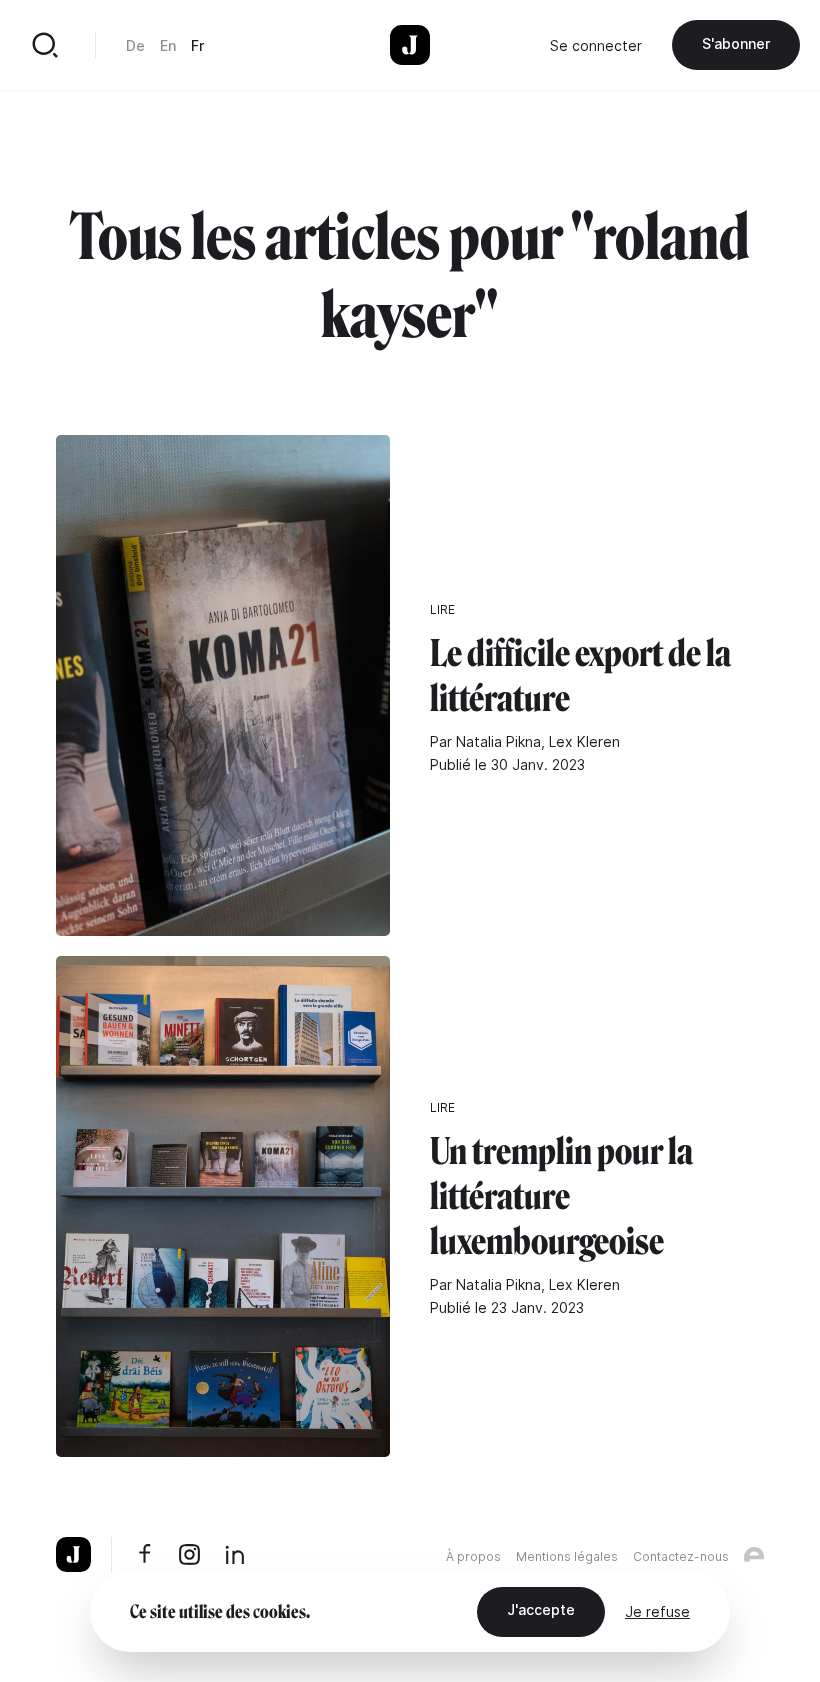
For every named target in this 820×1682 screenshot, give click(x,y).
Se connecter (596, 45)
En (168, 45)
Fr (197, 45)
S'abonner (736, 43)
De (135, 45)
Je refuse (657, 1611)
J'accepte (541, 1609)
